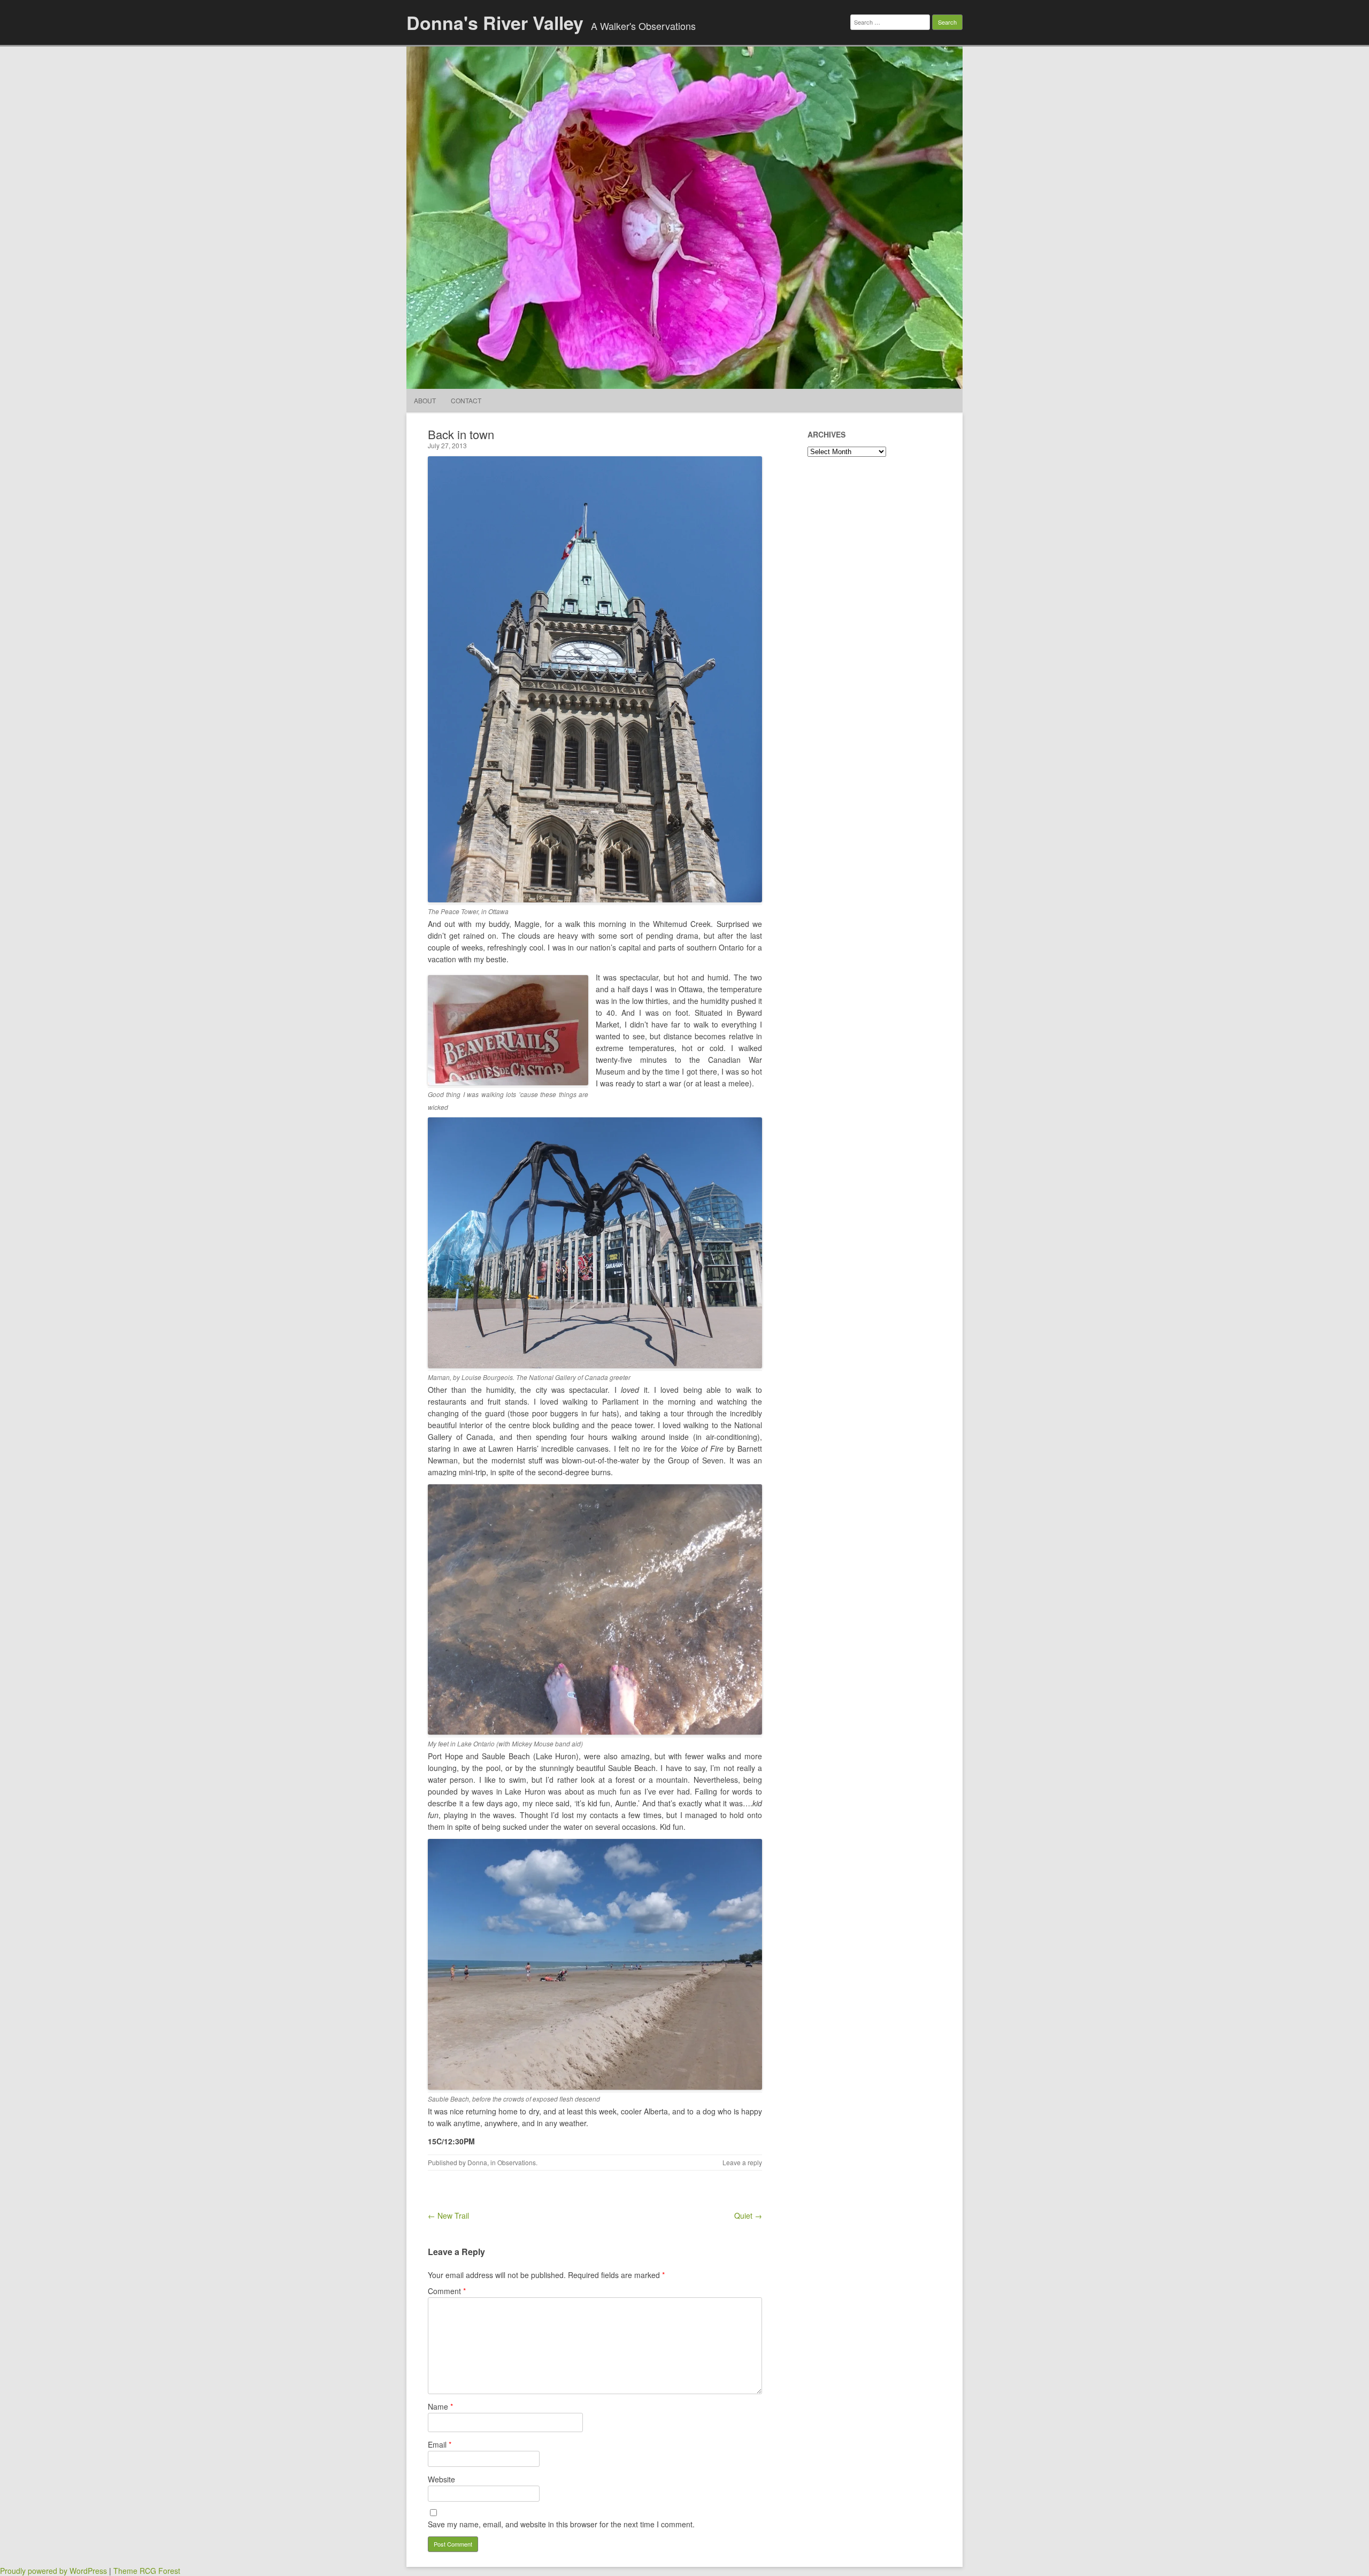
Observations (517, 2162)
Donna (477, 2162)
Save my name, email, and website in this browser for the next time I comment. (561, 2524)
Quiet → (748, 2215)
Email (440, 2444)
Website (441, 2479)
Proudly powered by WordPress (53, 2571)
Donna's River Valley (495, 22)
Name (440, 2406)
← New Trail (448, 2215)
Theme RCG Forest (147, 2571)
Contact (466, 400)
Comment (447, 2291)
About (425, 400)
